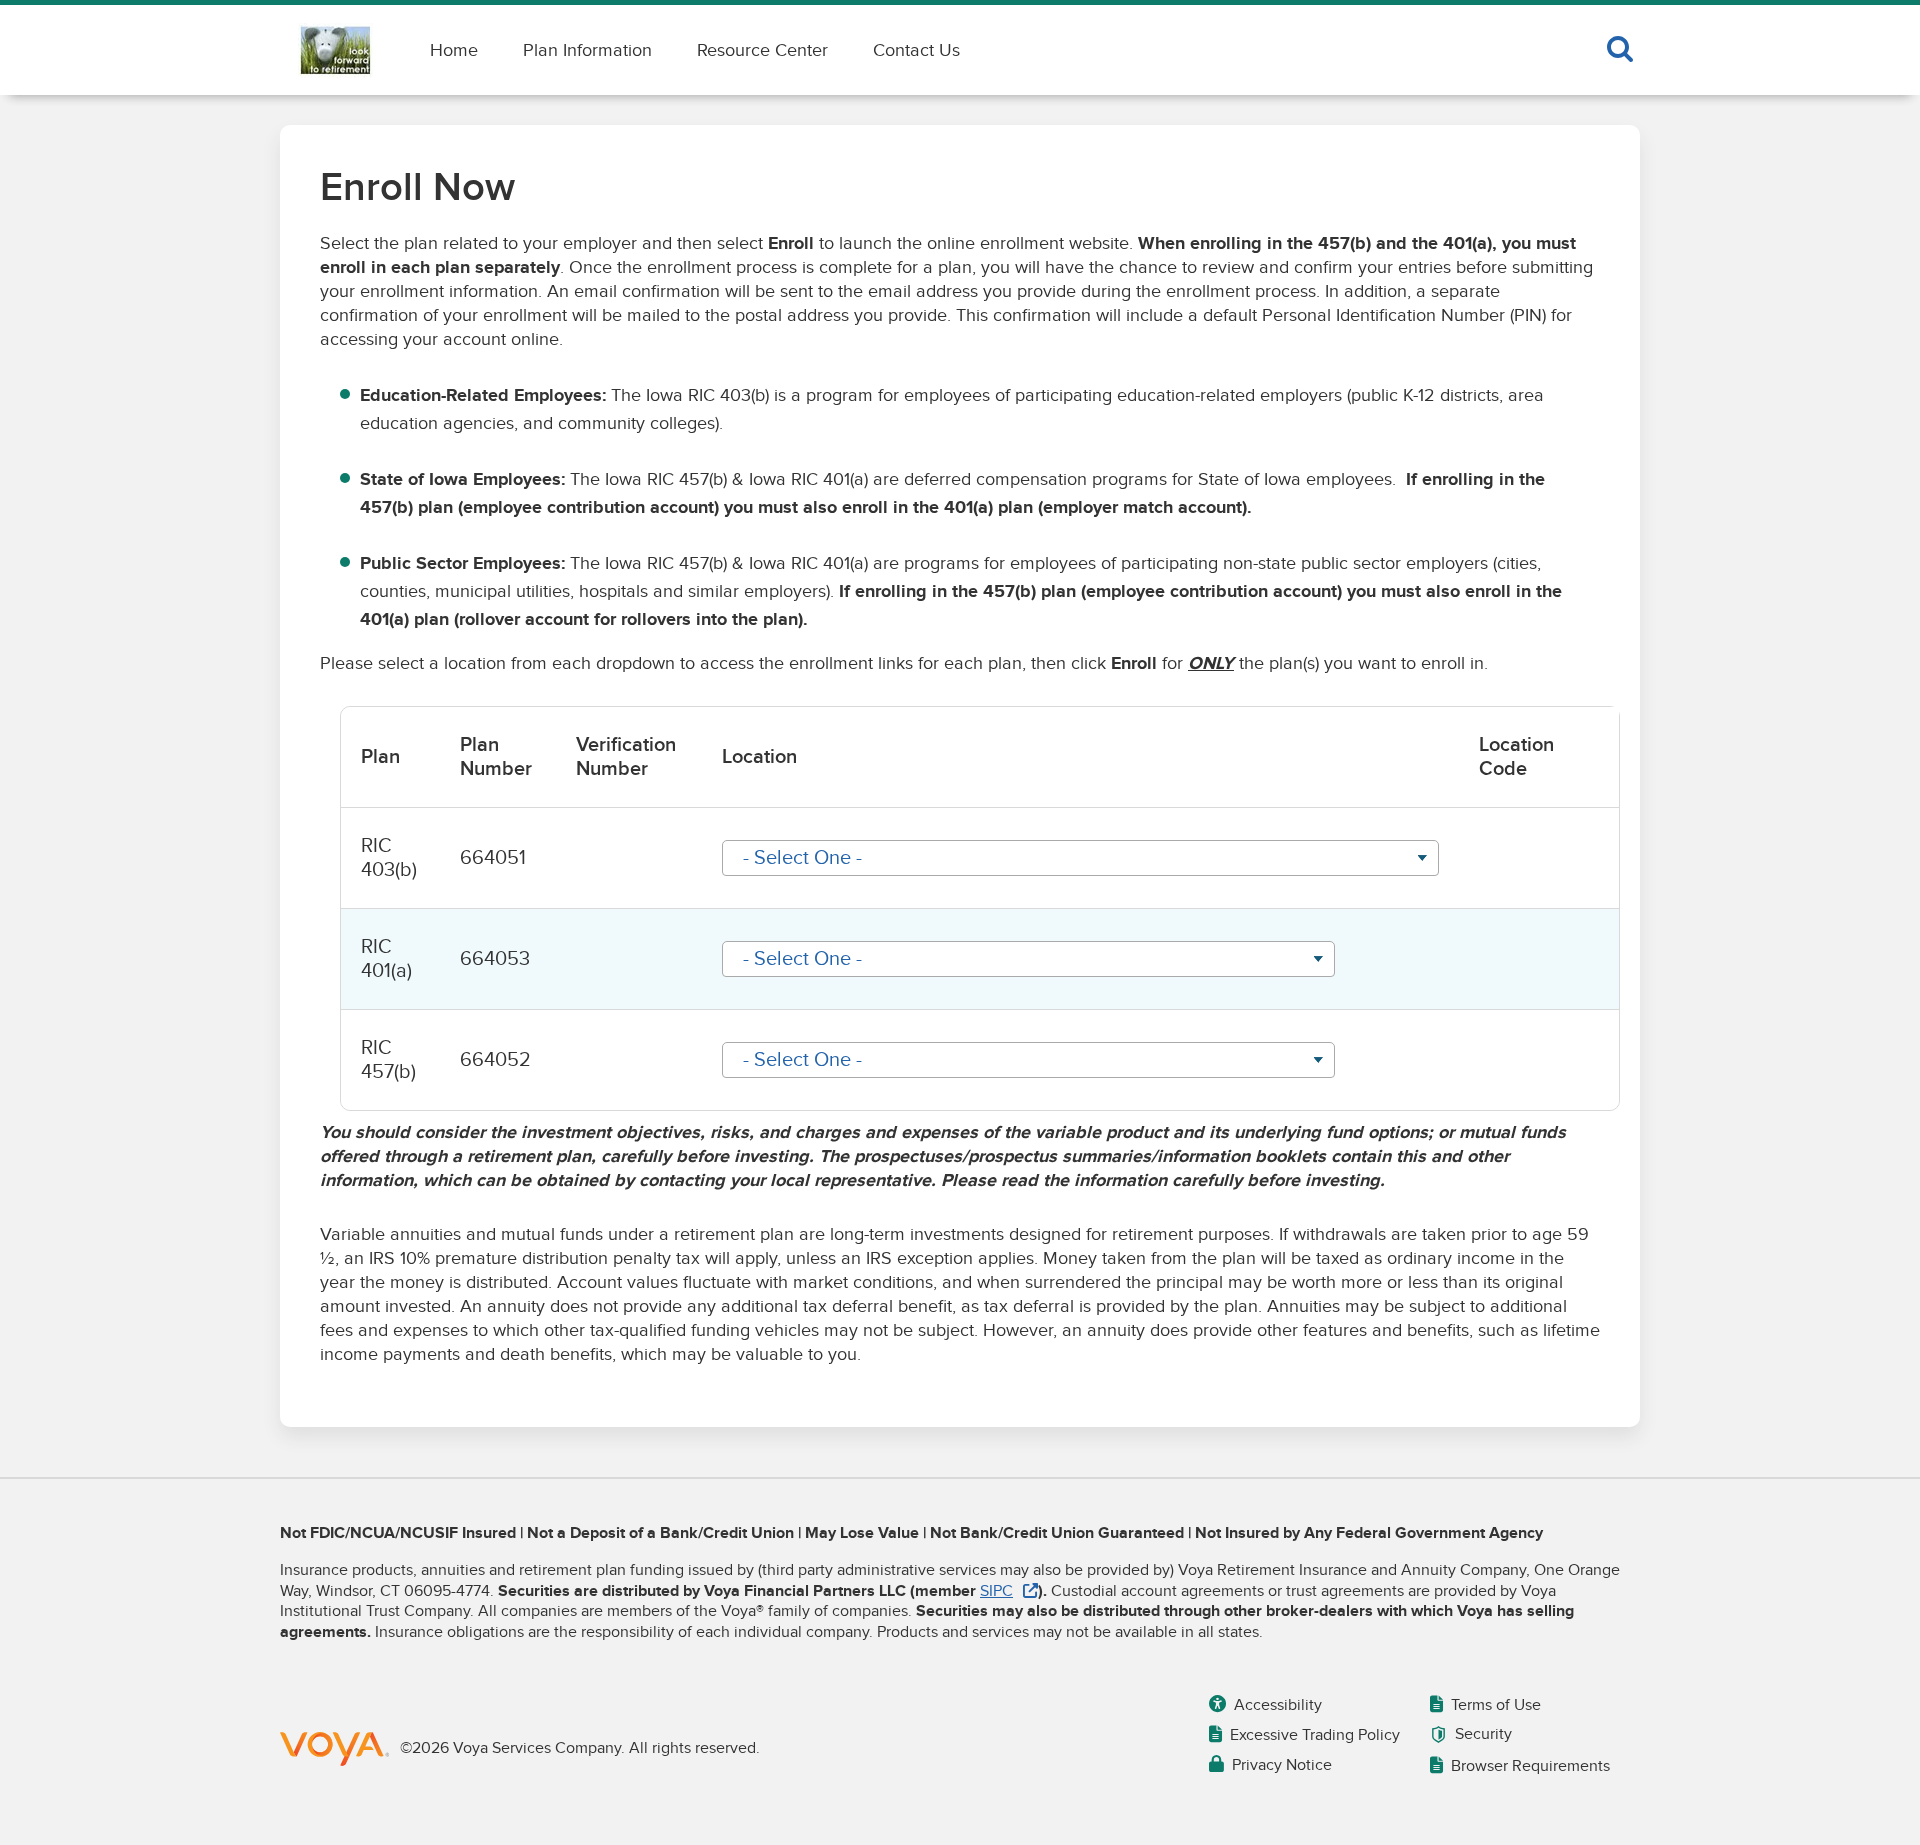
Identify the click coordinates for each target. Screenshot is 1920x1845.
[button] (1080, 858)
